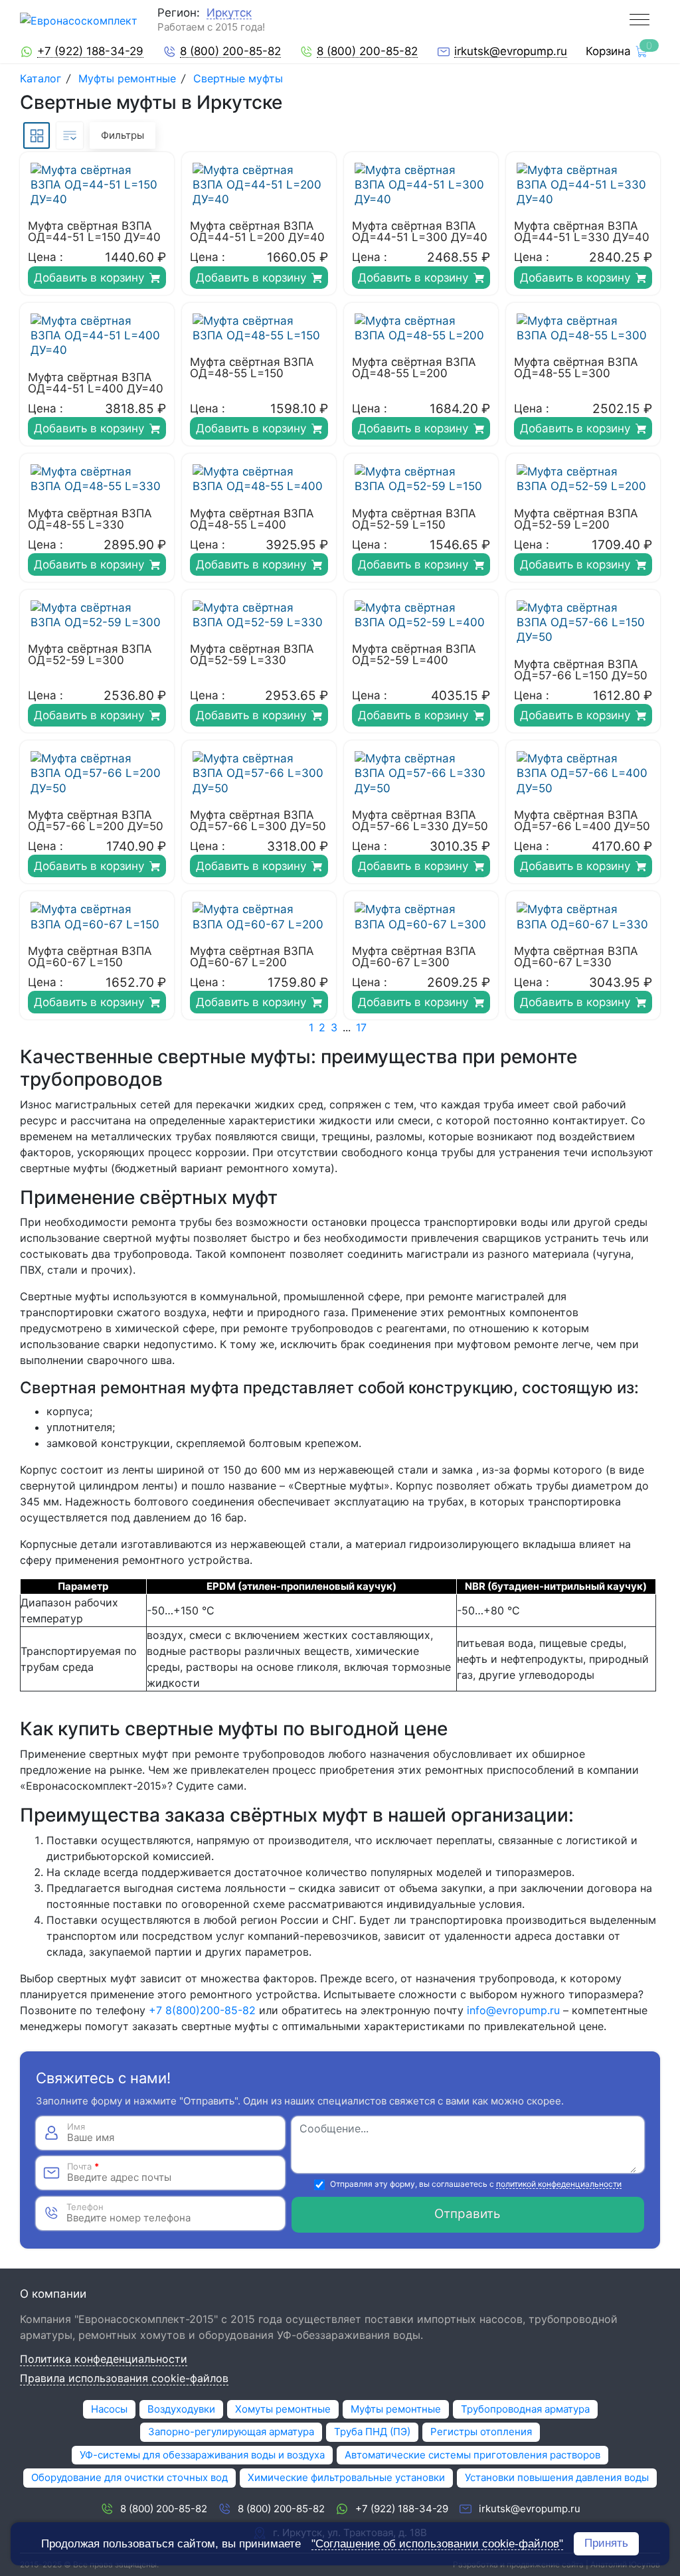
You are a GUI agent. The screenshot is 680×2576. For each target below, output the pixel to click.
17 (361, 1027)
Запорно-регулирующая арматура (231, 2432)
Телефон (85, 2207)
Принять (606, 2543)
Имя (76, 2127)
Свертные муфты (238, 78)
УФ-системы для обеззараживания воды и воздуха (202, 2455)
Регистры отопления (481, 2432)
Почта (83, 2167)
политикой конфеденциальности (559, 2185)
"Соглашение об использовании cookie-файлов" (437, 2544)
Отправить (467, 2214)
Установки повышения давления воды (557, 2477)
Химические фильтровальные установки (346, 2477)
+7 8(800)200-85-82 (202, 2010)
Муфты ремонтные (127, 78)
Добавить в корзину (89, 278)
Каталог (42, 78)
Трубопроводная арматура (525, 2409)
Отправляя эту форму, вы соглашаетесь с (476, 2185)
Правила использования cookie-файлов (124, 2379)
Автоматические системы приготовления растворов (472, 2455)
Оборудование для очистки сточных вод (129, 2477)
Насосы (109, 2409)
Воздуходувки (181, 2409)
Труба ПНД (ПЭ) (372, 2432)
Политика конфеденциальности (104, 2360)
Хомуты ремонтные (283, 2409)
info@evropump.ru (513, 2010)
